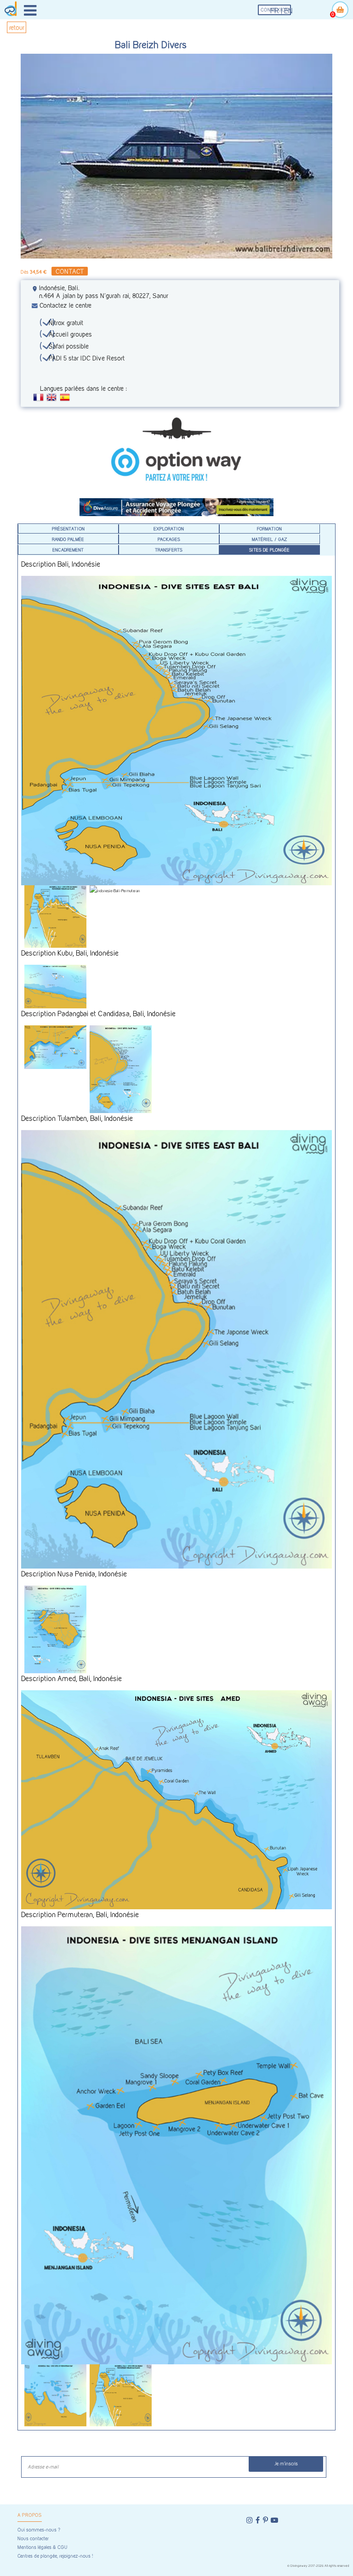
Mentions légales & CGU (42, 2547)
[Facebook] (258, 2520)
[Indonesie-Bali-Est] (176, 731)
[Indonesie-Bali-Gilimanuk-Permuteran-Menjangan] (121, 2395)
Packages (169, 539)
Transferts (169, 550)
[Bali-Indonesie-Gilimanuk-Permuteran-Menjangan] (55, 916)
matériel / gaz (270, 539)
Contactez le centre (65, 305)
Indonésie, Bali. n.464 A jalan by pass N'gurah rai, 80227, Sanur (104, 292)
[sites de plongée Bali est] (176, 1349)
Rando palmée (68, 539)
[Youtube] (274, 2520)
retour (17, 27)
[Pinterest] (265, 2520)
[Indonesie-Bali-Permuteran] (121, 891)
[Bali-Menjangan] (176, 2146)
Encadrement (68, 550)
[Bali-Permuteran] (55, 2395)
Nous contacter (33, 2539)
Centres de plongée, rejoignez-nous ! (55, 2556)
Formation (269, 529)
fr (275, 11)
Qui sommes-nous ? (39, 2530)
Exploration (169, 529)
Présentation (68, 529)
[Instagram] (250, 2520)
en (288, 11)
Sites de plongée (269, 550)
